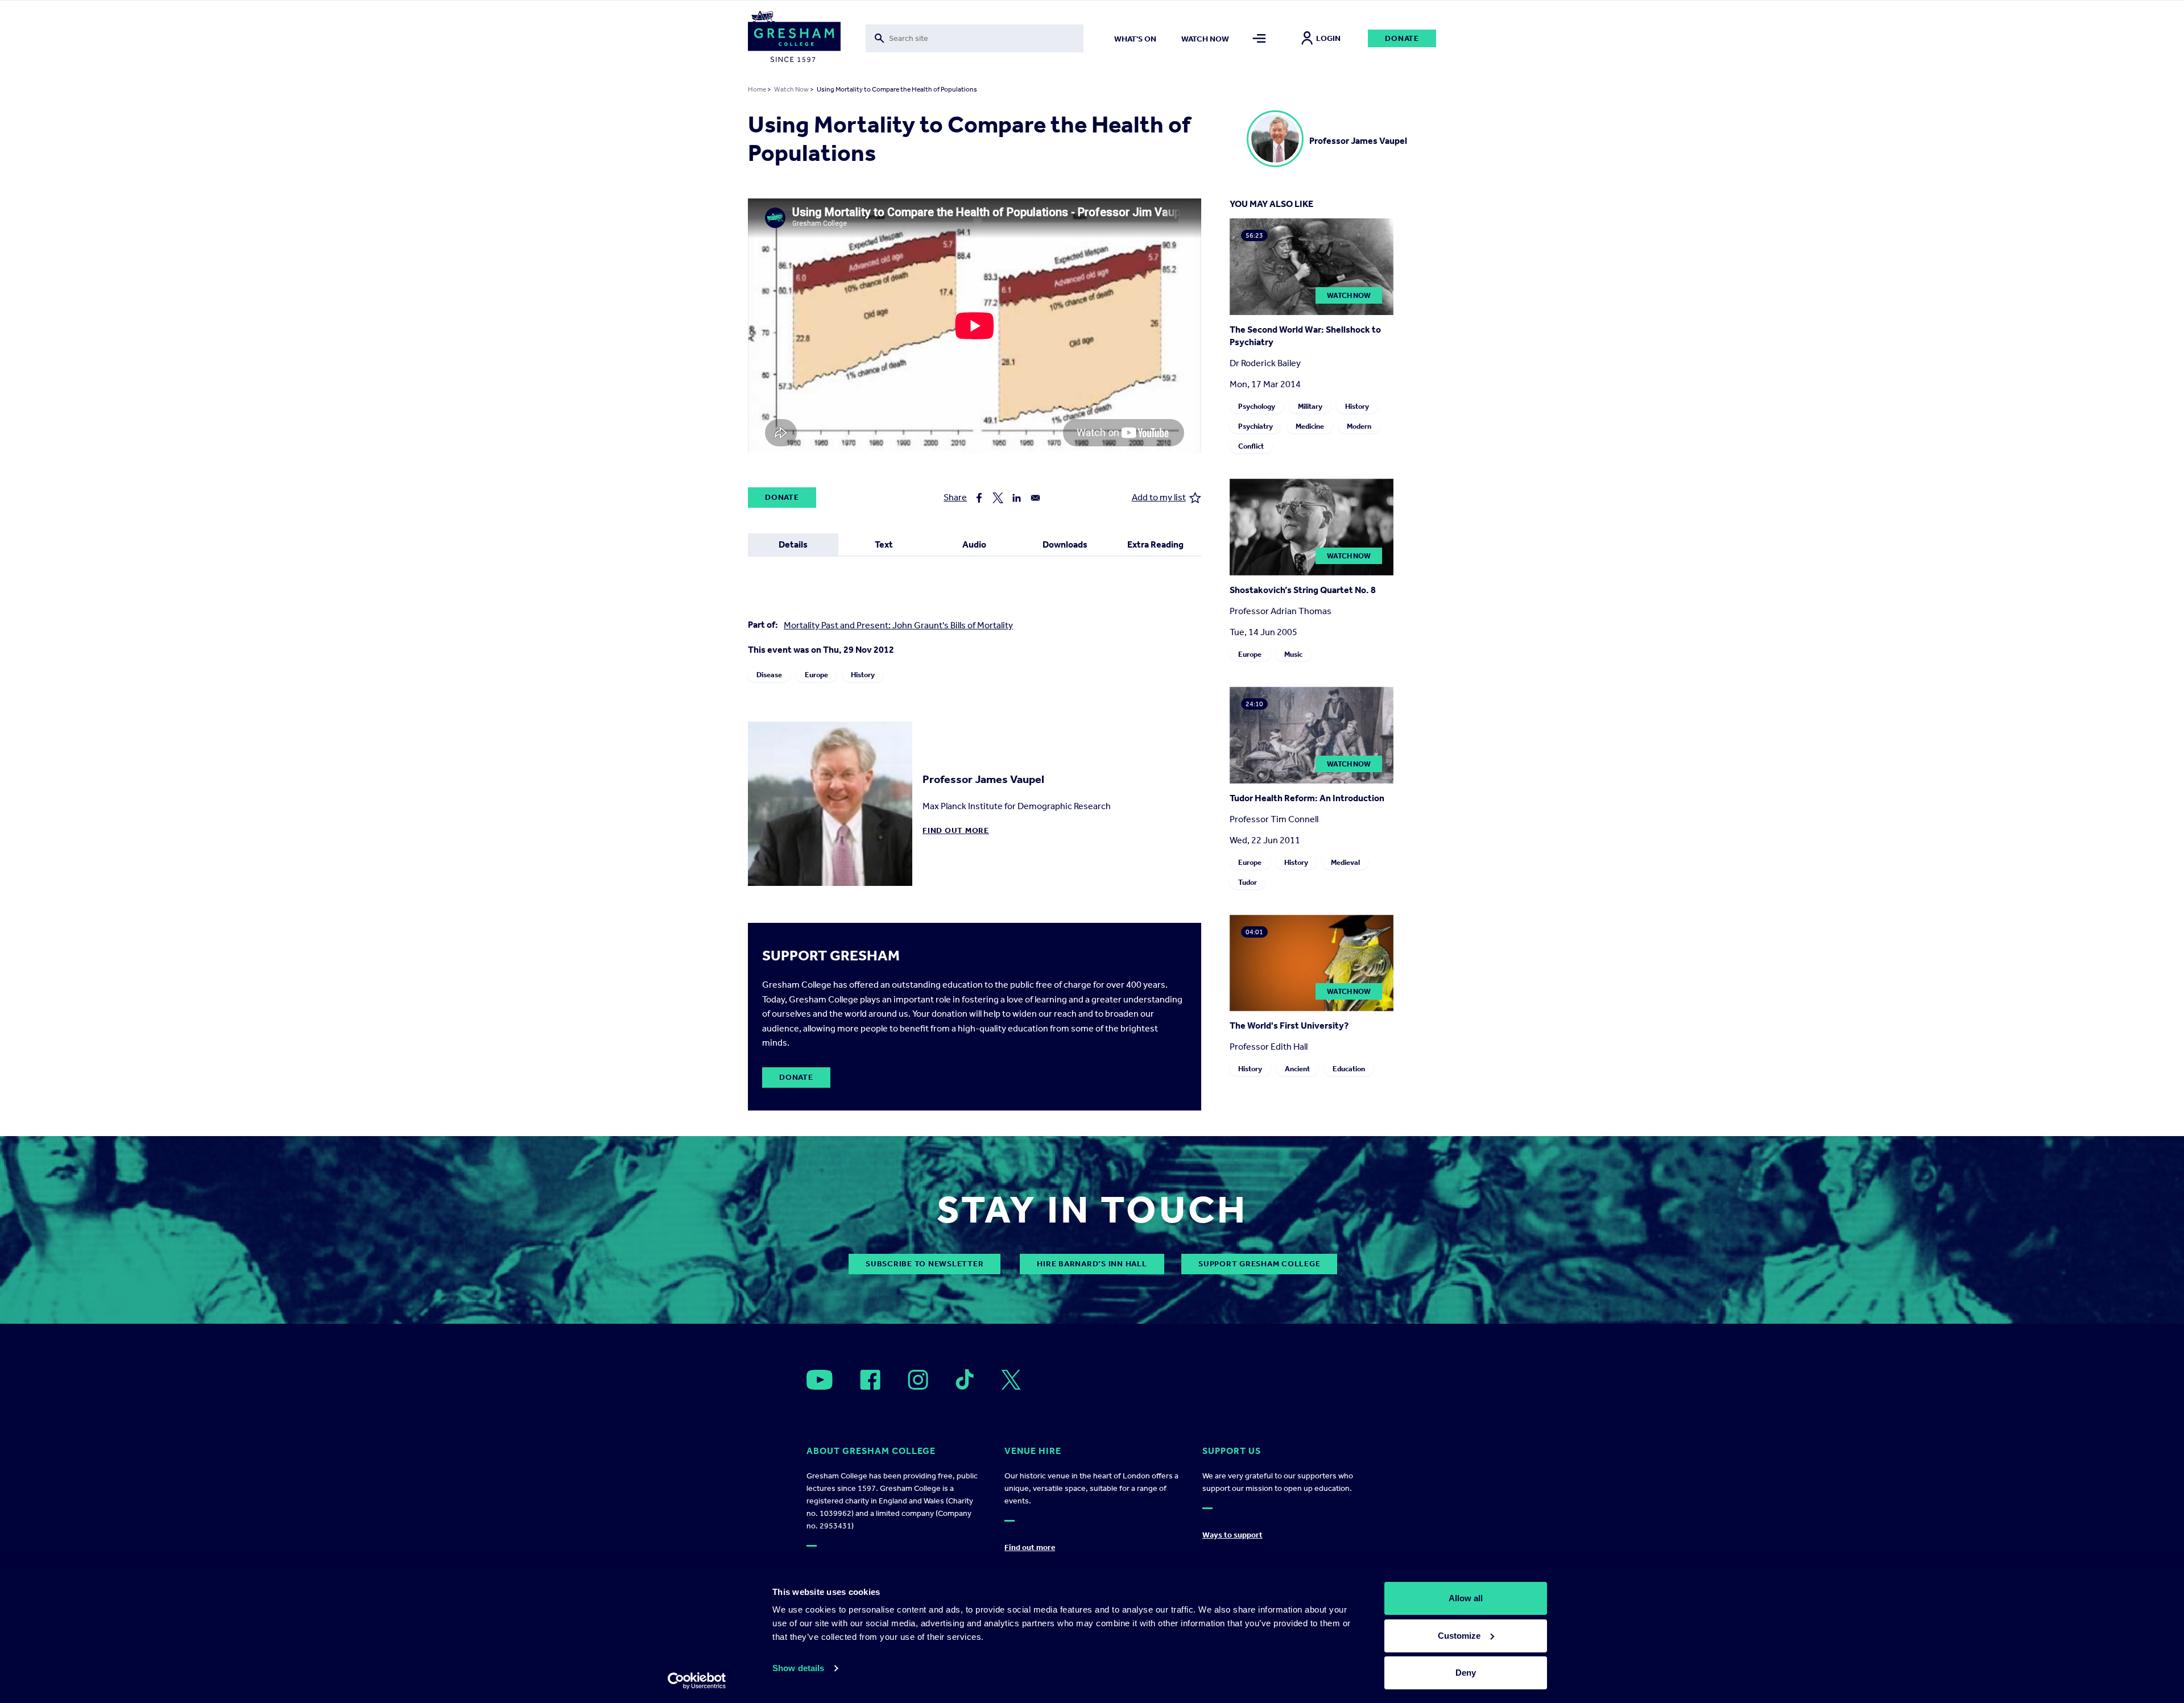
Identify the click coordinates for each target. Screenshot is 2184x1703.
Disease (769, 675)
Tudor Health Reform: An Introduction (1307, 798)
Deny (1466, 1673)
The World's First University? (1289, 1025)
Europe (816, 675)
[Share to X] (998, 498)
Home (757, 89)
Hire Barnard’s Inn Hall (1092, 1264)
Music (1293, 654)
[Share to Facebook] (979, 498)
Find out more (956, 830)
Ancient (1297, 1069)
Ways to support (1232, 1535)
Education (1349, 1069)
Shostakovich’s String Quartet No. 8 (1303, 590)
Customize (1459, 1636)
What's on (1135, 39)
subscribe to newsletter (925, 1264)
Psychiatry (1256, 426)
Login (1328, 38)
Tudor (1248, 882)
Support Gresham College (1259, 1264)
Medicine (1310, 426)
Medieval (1345, 862)
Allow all (1466, 1598)
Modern (1359, 426)
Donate (1402, 38)
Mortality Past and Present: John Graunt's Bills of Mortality (898, 625)
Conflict (1251, 446)
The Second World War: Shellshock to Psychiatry (1305, 336)
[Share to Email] (1035, 498)
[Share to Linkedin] (1017, 498)
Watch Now (791, 89)
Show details (798, 1668)
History (863, 675)
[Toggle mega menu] (1259, 38)
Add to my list (1159, 497)
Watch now (1205, 39)
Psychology (1257, 406)
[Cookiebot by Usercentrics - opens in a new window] (697, 1681)
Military (1310, 406)
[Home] (794, 39)
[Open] (820, 1380)
